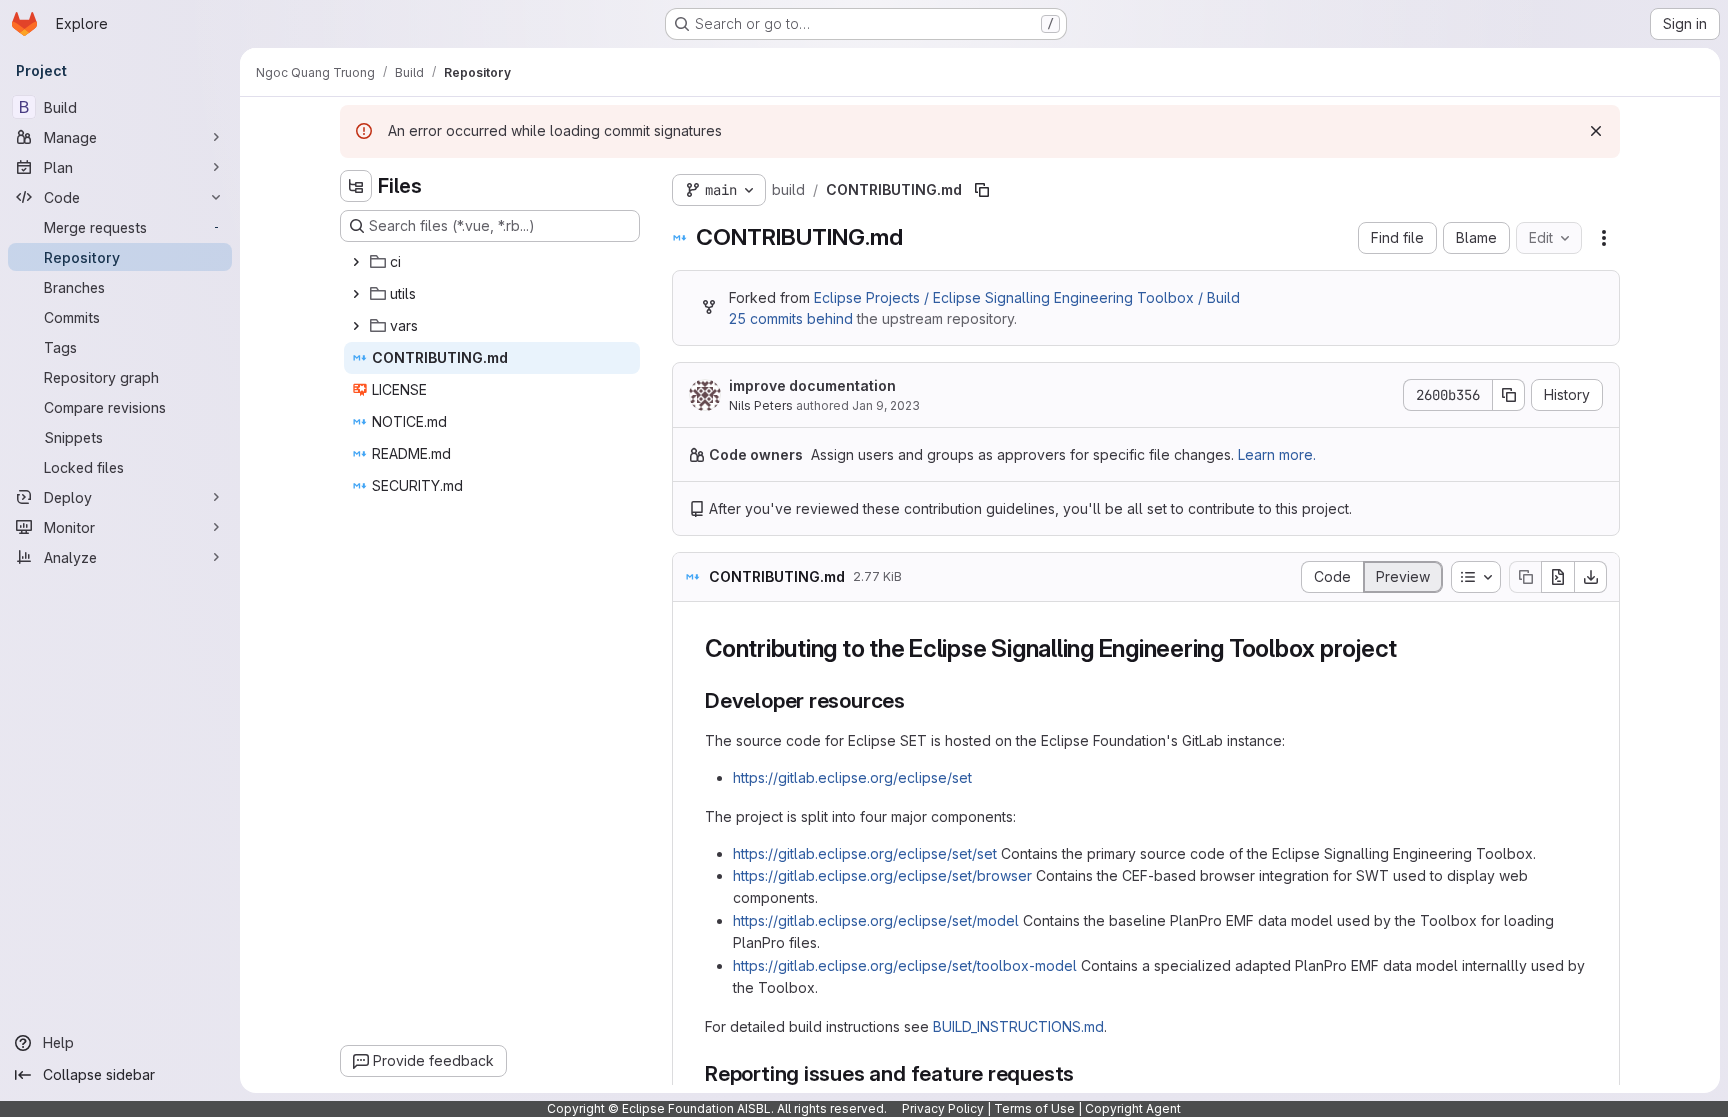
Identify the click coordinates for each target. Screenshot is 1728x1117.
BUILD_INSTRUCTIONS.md (1018, 1026)
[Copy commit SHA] (1509, 395)
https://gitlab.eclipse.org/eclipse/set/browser (882, 875)
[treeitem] (492, 262)
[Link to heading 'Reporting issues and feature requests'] (1085, 1073)
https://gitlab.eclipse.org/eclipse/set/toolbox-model (905, 965)
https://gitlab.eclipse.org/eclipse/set (852, 777)
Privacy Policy (943, 1108)
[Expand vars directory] (356, 326)
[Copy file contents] (1525, 577)
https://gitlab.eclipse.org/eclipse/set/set (865, 853)
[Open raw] (1558, 577)
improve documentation (812, 385)
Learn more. (1277, 454)
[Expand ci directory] (356, 262)
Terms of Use (1034, 1108)
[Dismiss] (1596, 131)
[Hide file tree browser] (356, 186)
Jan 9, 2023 (886, 405)
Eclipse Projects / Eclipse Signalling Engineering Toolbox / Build (1027, 297)
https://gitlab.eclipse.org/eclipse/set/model (876, 920)
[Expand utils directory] (356, 294)
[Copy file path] (982, 190)
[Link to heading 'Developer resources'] (916, 700)
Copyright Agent (1133, 1108)
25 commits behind (791, 318)
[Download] (1591, 577)
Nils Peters (761, 405)
